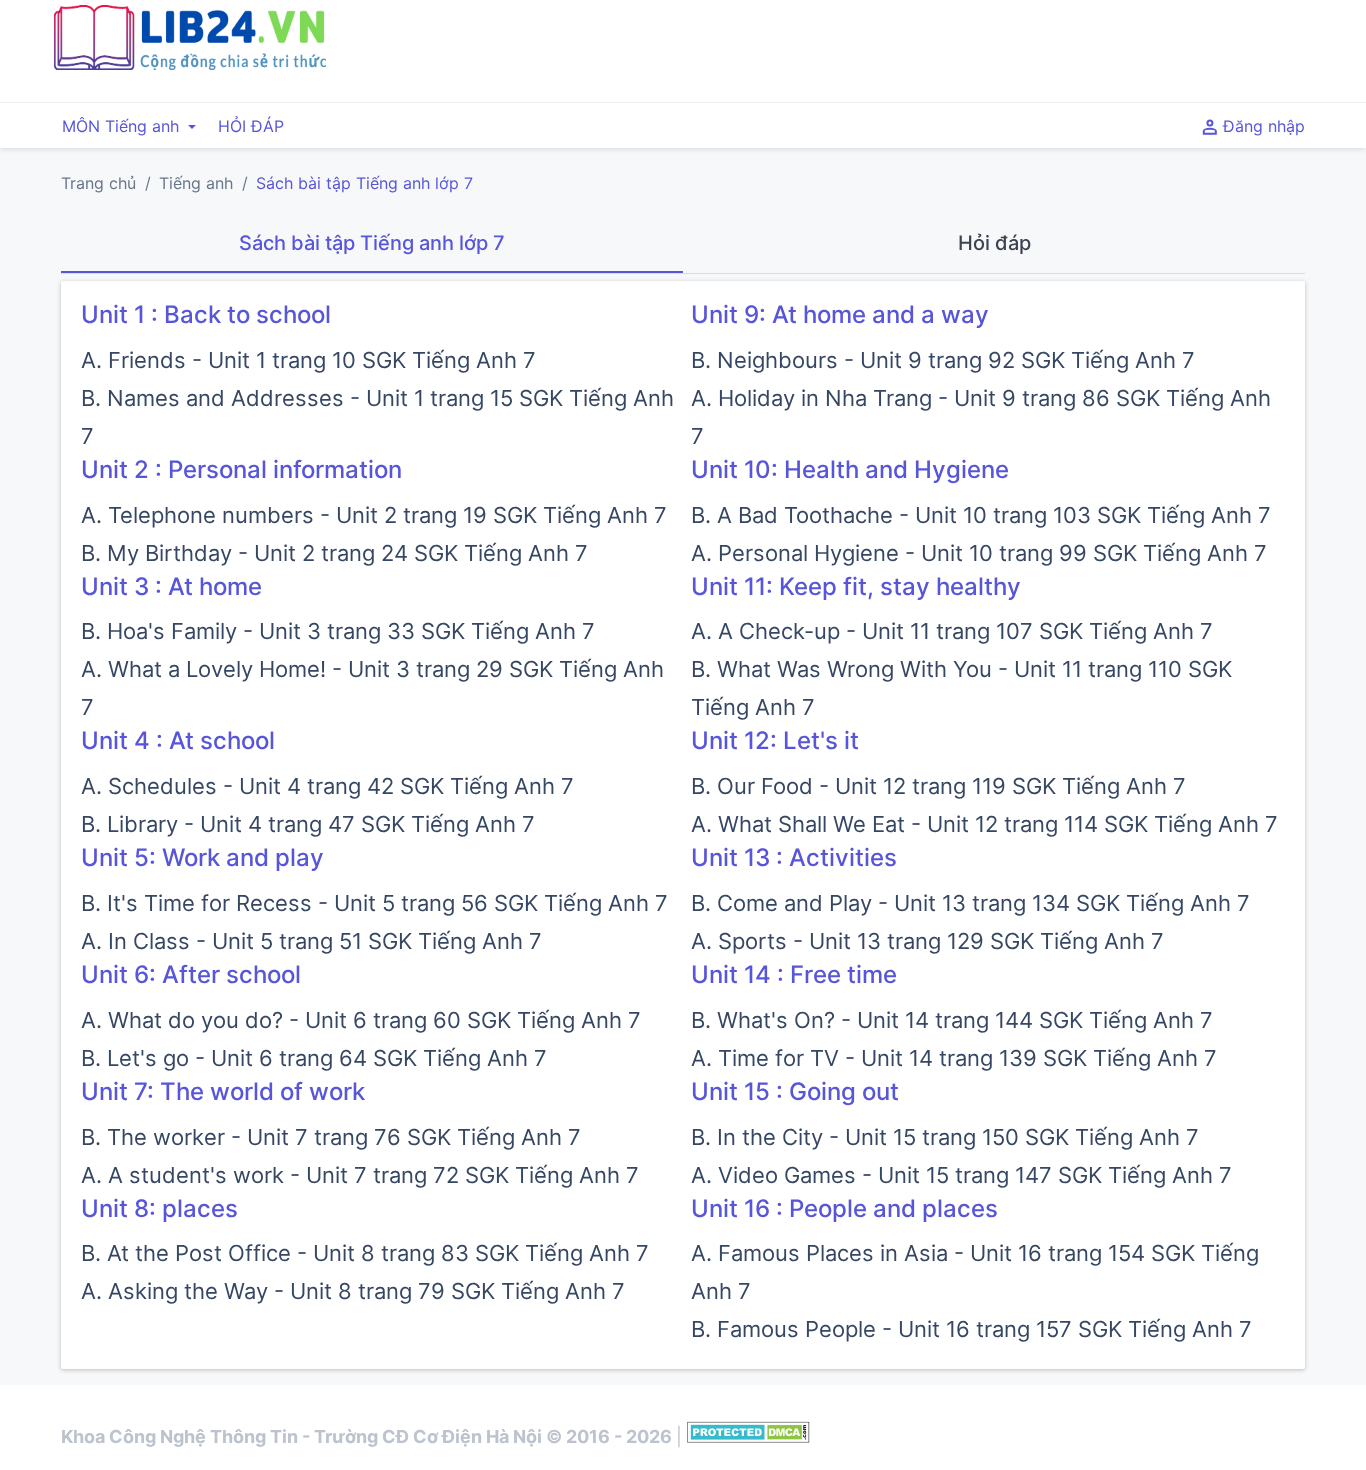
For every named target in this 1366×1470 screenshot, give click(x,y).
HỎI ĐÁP (251, 126)
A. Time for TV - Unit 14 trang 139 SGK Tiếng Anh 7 (954, 1058)
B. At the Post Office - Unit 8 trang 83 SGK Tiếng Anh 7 (365, 1253)
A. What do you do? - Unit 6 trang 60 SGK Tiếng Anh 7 (361, 1020)
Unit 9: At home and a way (840, 314)
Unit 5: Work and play (202, 857)
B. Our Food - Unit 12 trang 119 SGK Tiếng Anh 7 (938, 786)
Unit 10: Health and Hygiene (850, 469)
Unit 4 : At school (178, 740)
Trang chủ (98, 183)
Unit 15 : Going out (795, 1091)
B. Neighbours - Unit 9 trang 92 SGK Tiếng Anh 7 (943, 360)
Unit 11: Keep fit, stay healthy (856, 586)
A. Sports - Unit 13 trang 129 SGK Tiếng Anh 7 (927, 941)
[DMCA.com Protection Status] (748, 1436)
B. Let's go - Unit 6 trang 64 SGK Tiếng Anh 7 (314, 1058)
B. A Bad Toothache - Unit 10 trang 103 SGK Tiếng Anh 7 (981, 515)
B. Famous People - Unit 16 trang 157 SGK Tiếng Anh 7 (971, 1329)
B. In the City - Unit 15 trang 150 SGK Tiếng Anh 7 (945, 1137)
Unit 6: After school (191, 974)
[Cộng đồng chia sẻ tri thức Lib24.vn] (189, 65)
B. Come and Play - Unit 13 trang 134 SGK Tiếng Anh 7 (970, 903)
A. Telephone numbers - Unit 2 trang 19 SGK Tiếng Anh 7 (374, 515)
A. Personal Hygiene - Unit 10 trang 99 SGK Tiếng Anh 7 (979, 553)
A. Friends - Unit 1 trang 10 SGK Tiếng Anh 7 (308, 360)
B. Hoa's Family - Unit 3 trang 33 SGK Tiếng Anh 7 (338, 631)
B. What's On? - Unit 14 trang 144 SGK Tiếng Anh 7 (952, 1020)
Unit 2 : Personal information (241, 469)
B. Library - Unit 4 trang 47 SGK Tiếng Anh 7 (308, 824)
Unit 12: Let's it (775, 740)
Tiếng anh (196, 183)
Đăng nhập (1261, 126)
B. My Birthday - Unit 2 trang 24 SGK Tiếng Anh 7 (334, 553)
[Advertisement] (896, 48)
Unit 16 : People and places (844, 1208)
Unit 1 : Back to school (206, 314)
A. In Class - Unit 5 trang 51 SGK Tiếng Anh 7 (311, 941)
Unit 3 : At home (171, 586)
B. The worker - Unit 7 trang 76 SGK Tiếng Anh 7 (331, 1137)
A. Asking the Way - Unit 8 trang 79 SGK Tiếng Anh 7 (353, 1291)
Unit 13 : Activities (794, 857)
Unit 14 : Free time (794, 974)
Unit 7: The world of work (223, 1091)
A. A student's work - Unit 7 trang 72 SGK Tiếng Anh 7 (360, 1175)
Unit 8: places (159, 1208)
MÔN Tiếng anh (123, 126)
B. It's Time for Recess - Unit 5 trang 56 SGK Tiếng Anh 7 (374, 903)
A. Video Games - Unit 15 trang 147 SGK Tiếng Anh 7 (961, 1175)
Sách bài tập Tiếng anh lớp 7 (364, 183)
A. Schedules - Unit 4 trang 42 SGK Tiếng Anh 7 (327, 786)
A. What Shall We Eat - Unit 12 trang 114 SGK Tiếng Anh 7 (984, 824)
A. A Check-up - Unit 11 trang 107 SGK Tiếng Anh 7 (952, 631)
